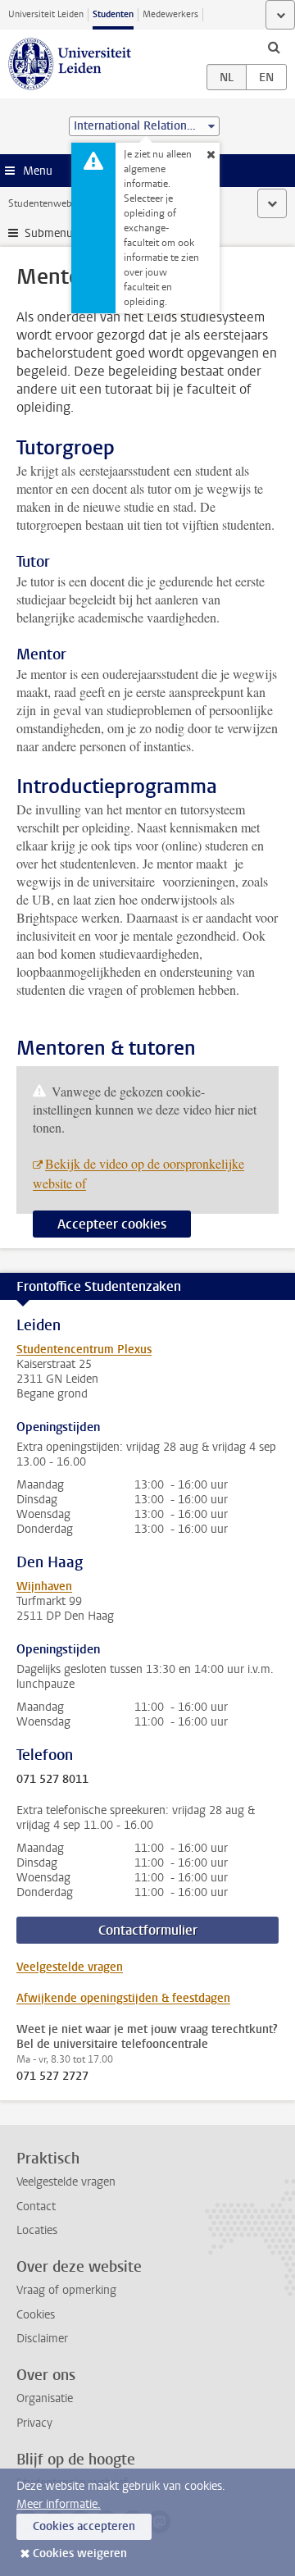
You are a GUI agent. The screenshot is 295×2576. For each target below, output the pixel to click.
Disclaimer (42, 2339)
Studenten (113, 14)
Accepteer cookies (112, 1224)
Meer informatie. (59, 2504)
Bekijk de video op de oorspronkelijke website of (138, 1173)
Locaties (37, 2230)
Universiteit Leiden (46, 14)
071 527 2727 (52, 2077)
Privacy (34, 2423)
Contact (36, 2207)
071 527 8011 (52, 1780)
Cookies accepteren (84, 2526)
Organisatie (45, 2398)
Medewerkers (170, 14)
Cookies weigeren (80, 2553)
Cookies (36, 2315)
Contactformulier (148, 1930)
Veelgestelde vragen (70, 1967)
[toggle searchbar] (274, 47)
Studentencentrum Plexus (84, 1350)
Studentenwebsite (48, 203)
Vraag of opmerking (66, 2290)
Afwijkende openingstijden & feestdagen (123, 1998)
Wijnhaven (44, 1587)
